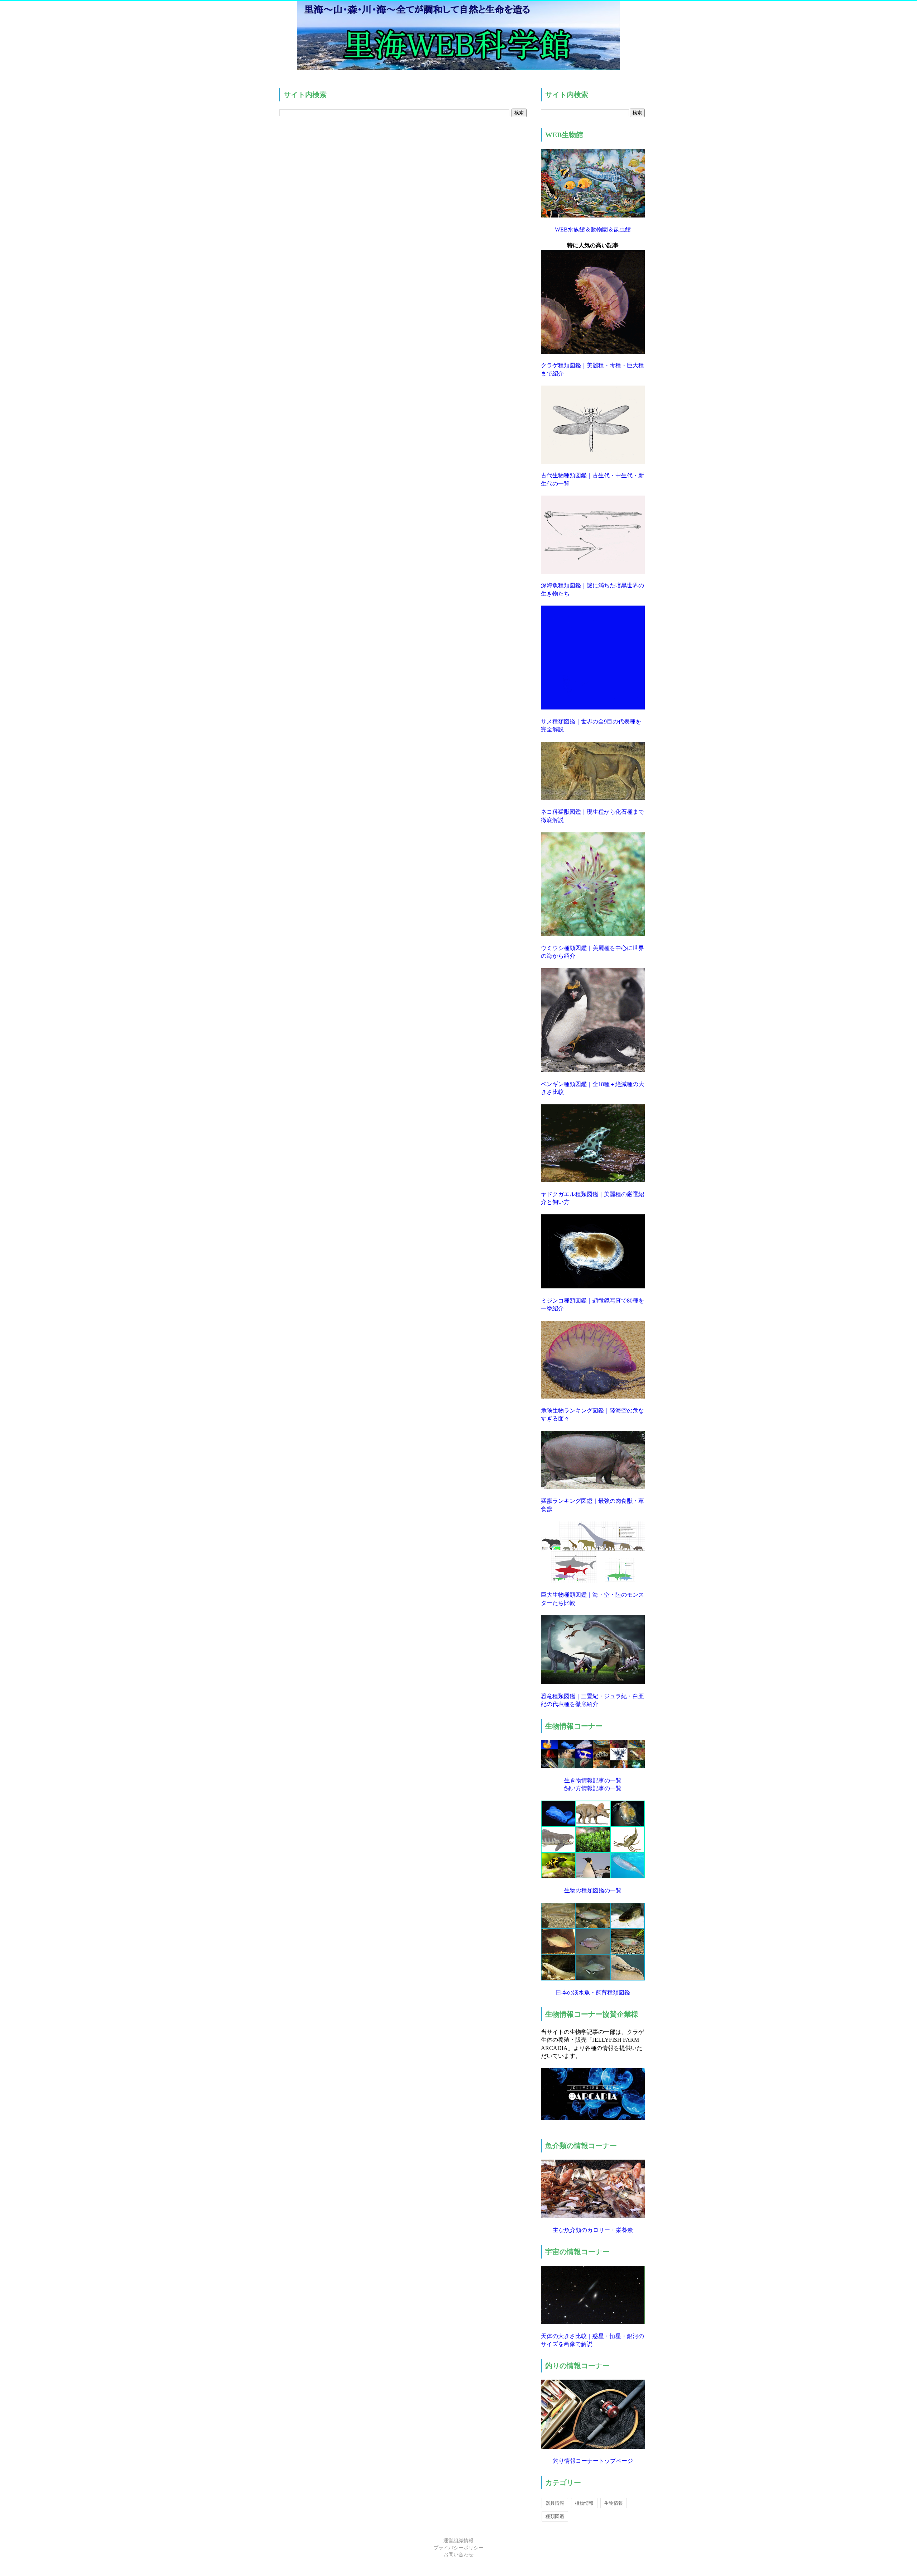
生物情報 (614, 2503)
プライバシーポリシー (458, 2548)
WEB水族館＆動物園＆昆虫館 (593, 230)
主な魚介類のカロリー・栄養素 (593, 2230)
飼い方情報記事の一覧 (593, 1788)
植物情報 (584, 2503)
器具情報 (555, 2503)
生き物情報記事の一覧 (593, 1780)
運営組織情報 (458, 2541)
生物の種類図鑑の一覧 (593, 1890)
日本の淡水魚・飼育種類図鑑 (593, 1992)
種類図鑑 (555, 2516)
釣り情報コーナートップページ (593, 2461)
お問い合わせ (458, 2555)
